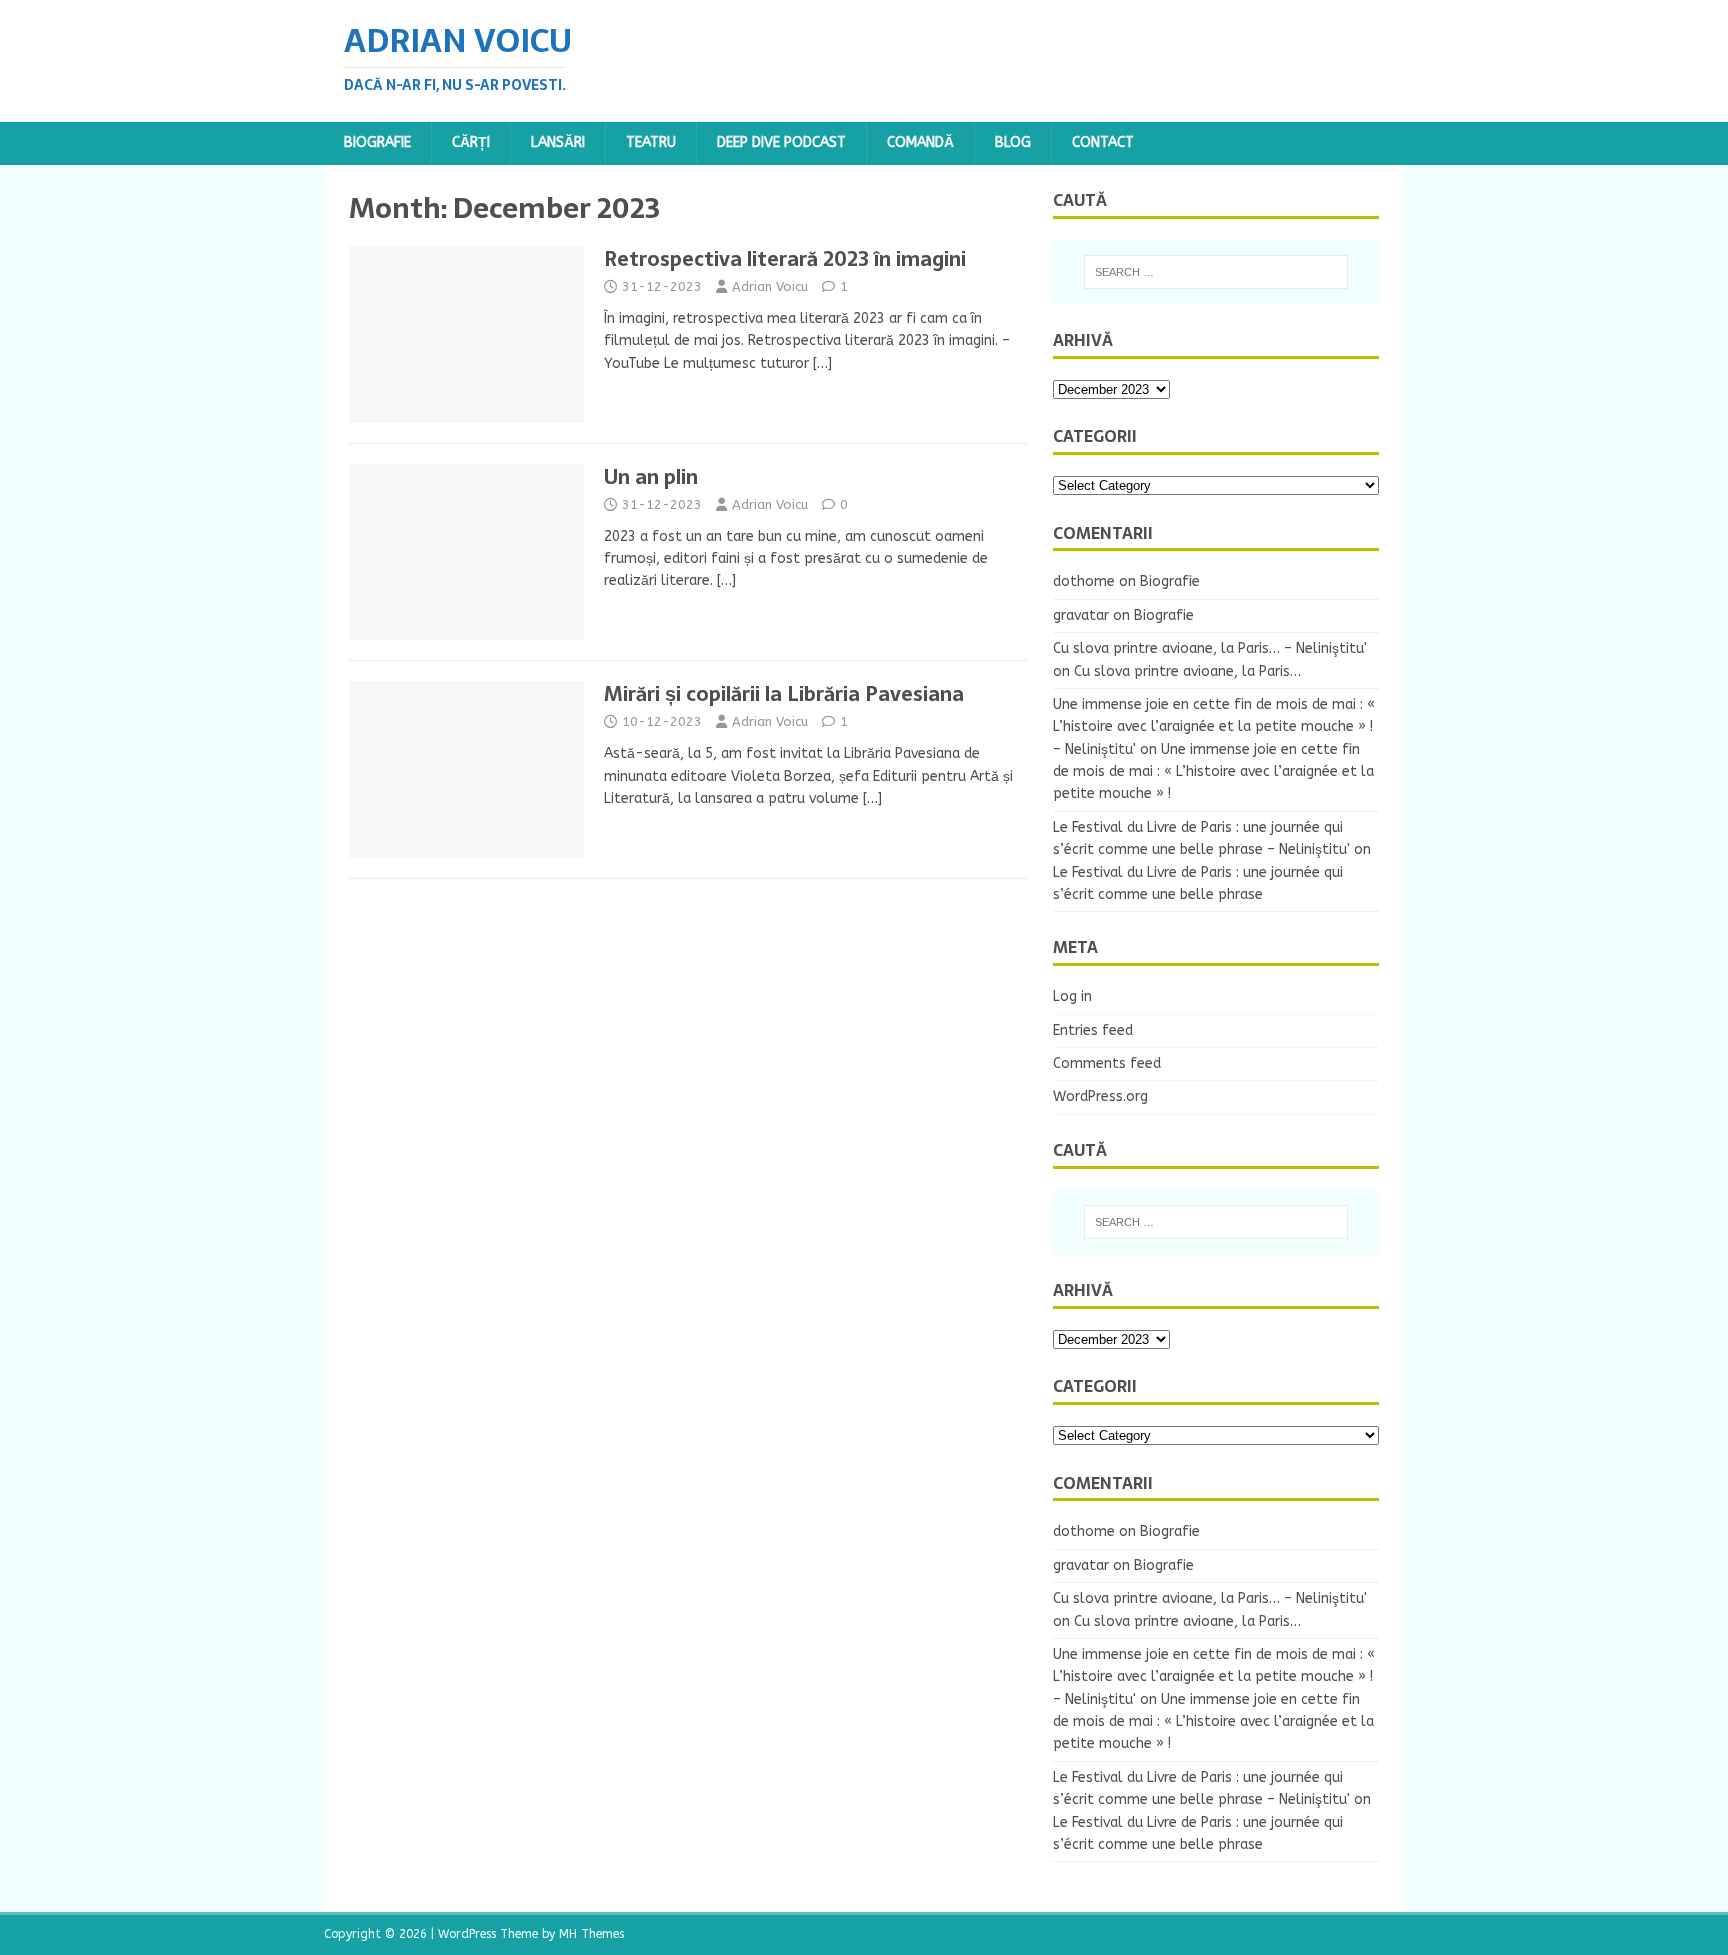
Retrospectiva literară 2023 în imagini (785, 259)
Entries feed (1093, 1030)
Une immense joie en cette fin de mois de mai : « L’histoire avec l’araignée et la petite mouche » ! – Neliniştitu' (1214, 727)
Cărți (471, 142)
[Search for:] (1216, 272)
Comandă (920, 142)
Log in (1072, 996)
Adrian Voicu (770, 286)
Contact (1103, 142)
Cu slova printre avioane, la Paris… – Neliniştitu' (1210, 648)
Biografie (377, 142)
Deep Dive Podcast (781, 142)
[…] (822, 363)
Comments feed (1107, 1063)
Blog (1013, 142)
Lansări (558, 142)
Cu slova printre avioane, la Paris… (1187, 671)
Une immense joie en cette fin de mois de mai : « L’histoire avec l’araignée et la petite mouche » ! (1213, 772)
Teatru (651, 142)
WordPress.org (1100, 1096)
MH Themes (591, 1934)
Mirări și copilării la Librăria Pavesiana (784, 694)
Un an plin (651, 477)
